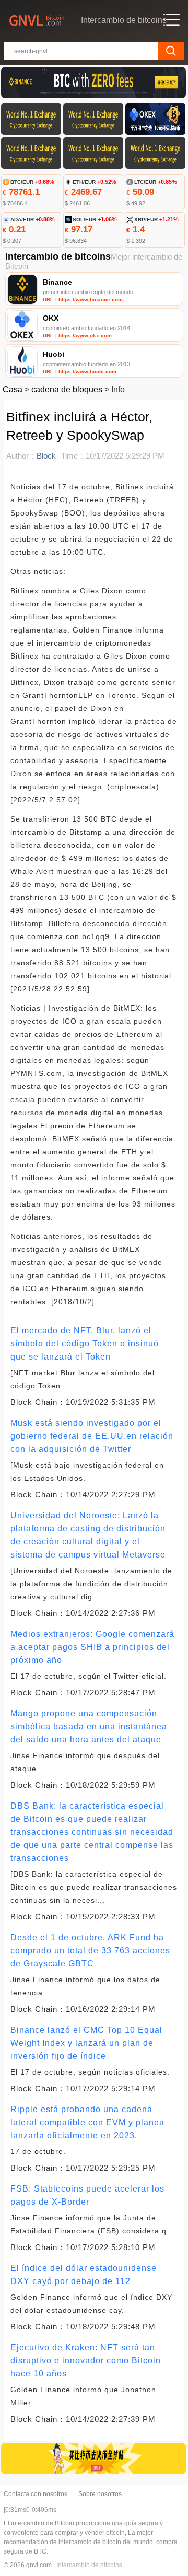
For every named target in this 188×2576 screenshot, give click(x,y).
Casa (13, 389)
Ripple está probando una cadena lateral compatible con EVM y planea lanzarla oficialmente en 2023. (87, 2122)
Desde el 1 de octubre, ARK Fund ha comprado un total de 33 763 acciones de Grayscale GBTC (90, 1951)
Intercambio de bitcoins (89, 2565)
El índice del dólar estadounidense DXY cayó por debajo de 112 (84, 2275)
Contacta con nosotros (36, 2494)
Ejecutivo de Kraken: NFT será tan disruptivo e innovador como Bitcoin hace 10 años (86, 2361)
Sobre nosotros (100, 2494)
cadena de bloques (67, 389)
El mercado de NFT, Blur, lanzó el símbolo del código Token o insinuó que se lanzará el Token (85, 1344)
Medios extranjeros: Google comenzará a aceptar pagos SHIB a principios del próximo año (92, 1647)
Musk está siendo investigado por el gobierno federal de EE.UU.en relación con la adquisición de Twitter (92, 1436)
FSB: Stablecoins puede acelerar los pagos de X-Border (87, 2195)
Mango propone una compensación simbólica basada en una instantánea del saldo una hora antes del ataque (89, 1726)
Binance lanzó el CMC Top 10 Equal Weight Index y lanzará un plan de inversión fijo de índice (86, 2043)
